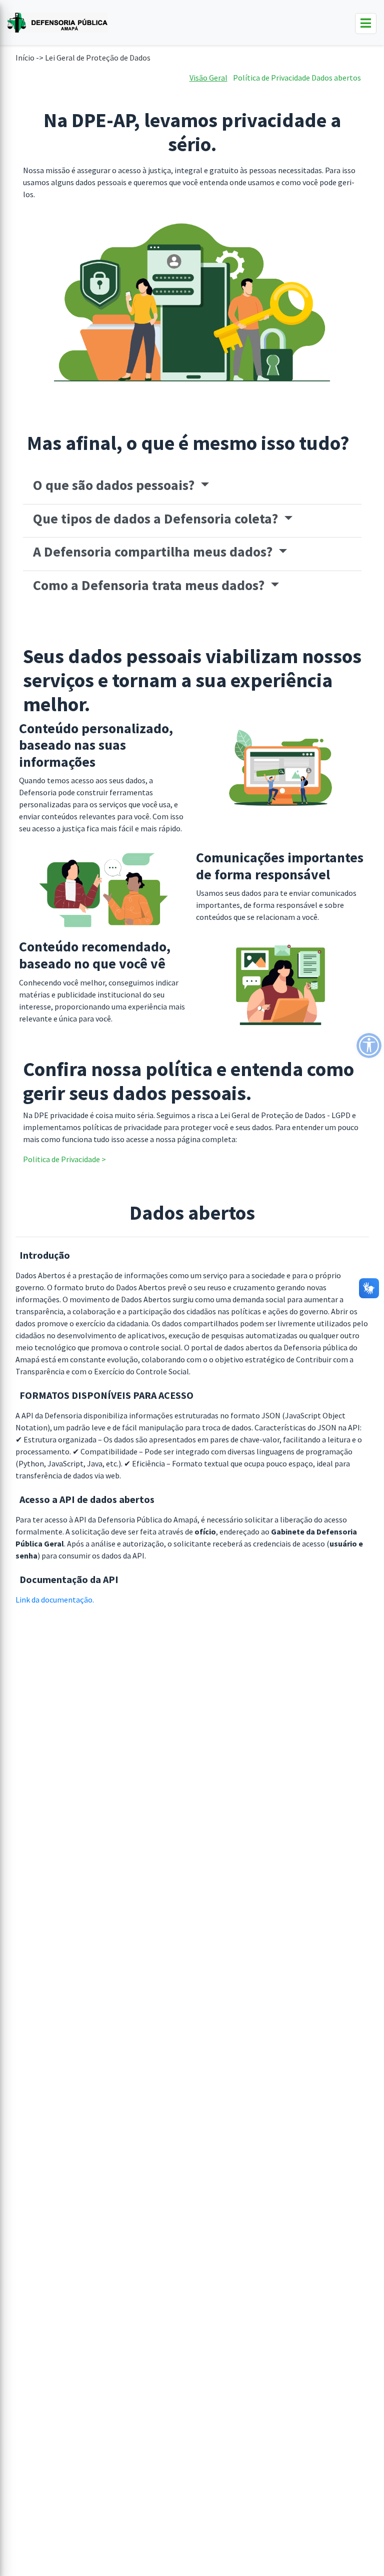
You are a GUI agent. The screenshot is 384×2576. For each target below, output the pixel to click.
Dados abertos (336, 78)
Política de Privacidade (271, 78)
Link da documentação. (55, 1600)
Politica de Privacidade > (64, 1159)
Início (25, 58)
